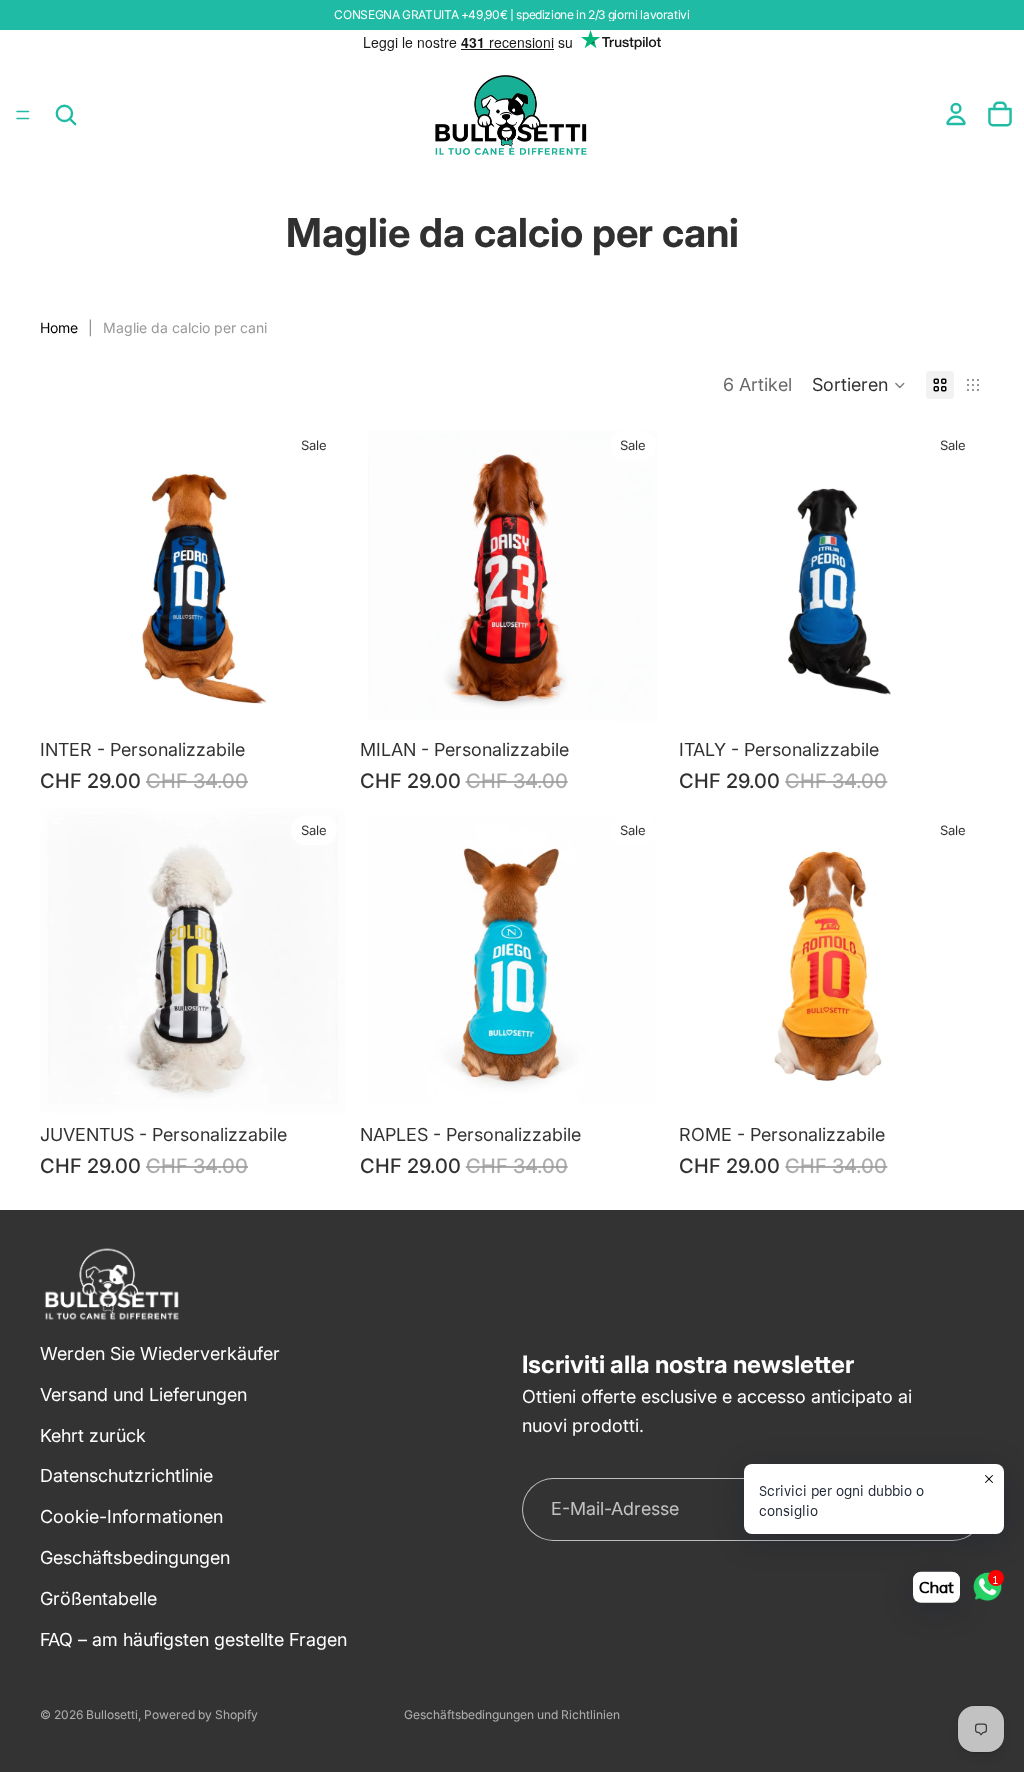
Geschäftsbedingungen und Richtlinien (512, 1714)
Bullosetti (112, 1714)
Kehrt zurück (93, 1435)
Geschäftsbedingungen (135, 1557)
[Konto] (956, 114)
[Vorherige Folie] (70, 576)
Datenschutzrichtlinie (126, 1476)
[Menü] (23, 115)
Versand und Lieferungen (143, 1394)
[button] (859, 385)
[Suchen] (66, 115)
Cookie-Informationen (131, 1517)
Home (59, 327)
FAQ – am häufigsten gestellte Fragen (193, 1639)
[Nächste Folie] (315, 576)
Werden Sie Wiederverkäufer (160, 1353)
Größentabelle (98, 1598)
